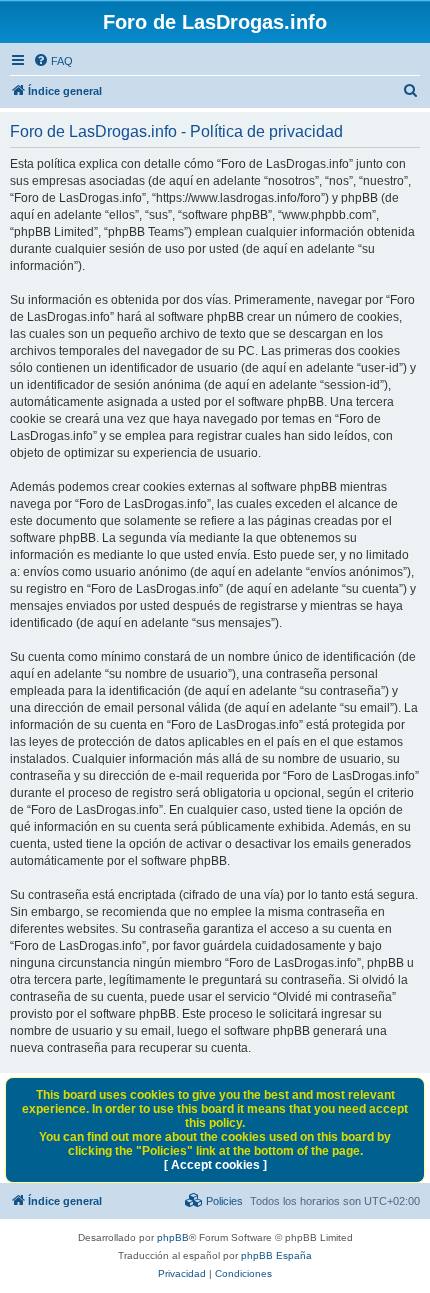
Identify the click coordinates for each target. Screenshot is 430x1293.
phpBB (173, 1237)
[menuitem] (53, 61)
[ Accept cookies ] (215, 1165)
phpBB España (276, 1255)
